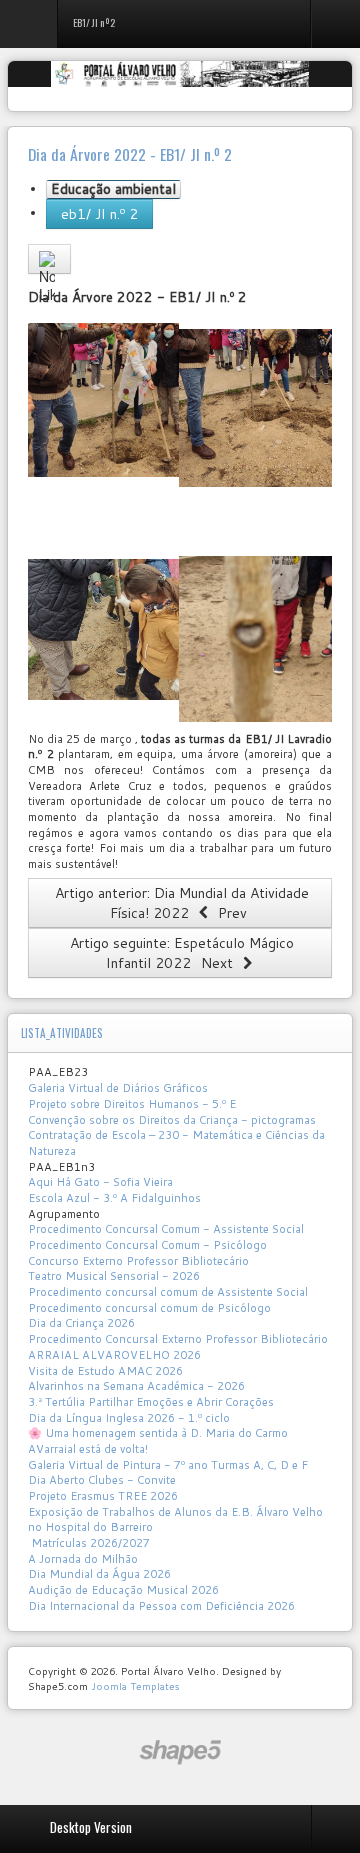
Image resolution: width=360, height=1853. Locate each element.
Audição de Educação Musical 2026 (123, 1590)
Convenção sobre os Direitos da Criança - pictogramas (172, 1120)
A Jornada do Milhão (83, 1559)
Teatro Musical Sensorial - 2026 (114, 1276)
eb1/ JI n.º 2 (99, 214)
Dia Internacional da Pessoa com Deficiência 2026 (161, 1606)
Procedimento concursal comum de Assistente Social (168, 1292)
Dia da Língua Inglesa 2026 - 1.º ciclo (129, 1418)
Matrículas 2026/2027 (89, 1543)
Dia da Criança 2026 (81, 1323)
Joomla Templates (135, 1686)
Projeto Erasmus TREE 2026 (103, 1496)
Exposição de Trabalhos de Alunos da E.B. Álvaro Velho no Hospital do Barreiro (175, 1520)
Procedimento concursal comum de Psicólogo (149, 1308)
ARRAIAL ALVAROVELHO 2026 (114, 1355)
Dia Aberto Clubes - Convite (102, 1480)
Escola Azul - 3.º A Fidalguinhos (114, 1198)
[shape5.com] (180, 1752)
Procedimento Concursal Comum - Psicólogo (147, 1245)
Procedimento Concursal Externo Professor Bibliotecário (178, 1339)
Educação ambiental (113, 189)
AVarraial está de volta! (89, 1449)
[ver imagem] (103, 399)
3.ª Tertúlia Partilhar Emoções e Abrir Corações (151, 1402)
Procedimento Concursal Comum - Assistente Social (166, 1229)
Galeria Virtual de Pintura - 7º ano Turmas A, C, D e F (168, 1465)
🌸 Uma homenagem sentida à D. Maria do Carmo (158, 1433)
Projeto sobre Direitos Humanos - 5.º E (132, 1104)
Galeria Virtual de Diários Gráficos (118, 1088)
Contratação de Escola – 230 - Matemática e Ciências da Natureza (176, 1143)
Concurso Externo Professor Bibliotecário (138, 1261)
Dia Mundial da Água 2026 (99, 1574)
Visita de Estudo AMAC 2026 (105, 1371)
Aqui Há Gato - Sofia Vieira (100, 1182)
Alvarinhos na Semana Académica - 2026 (136, 1386)
